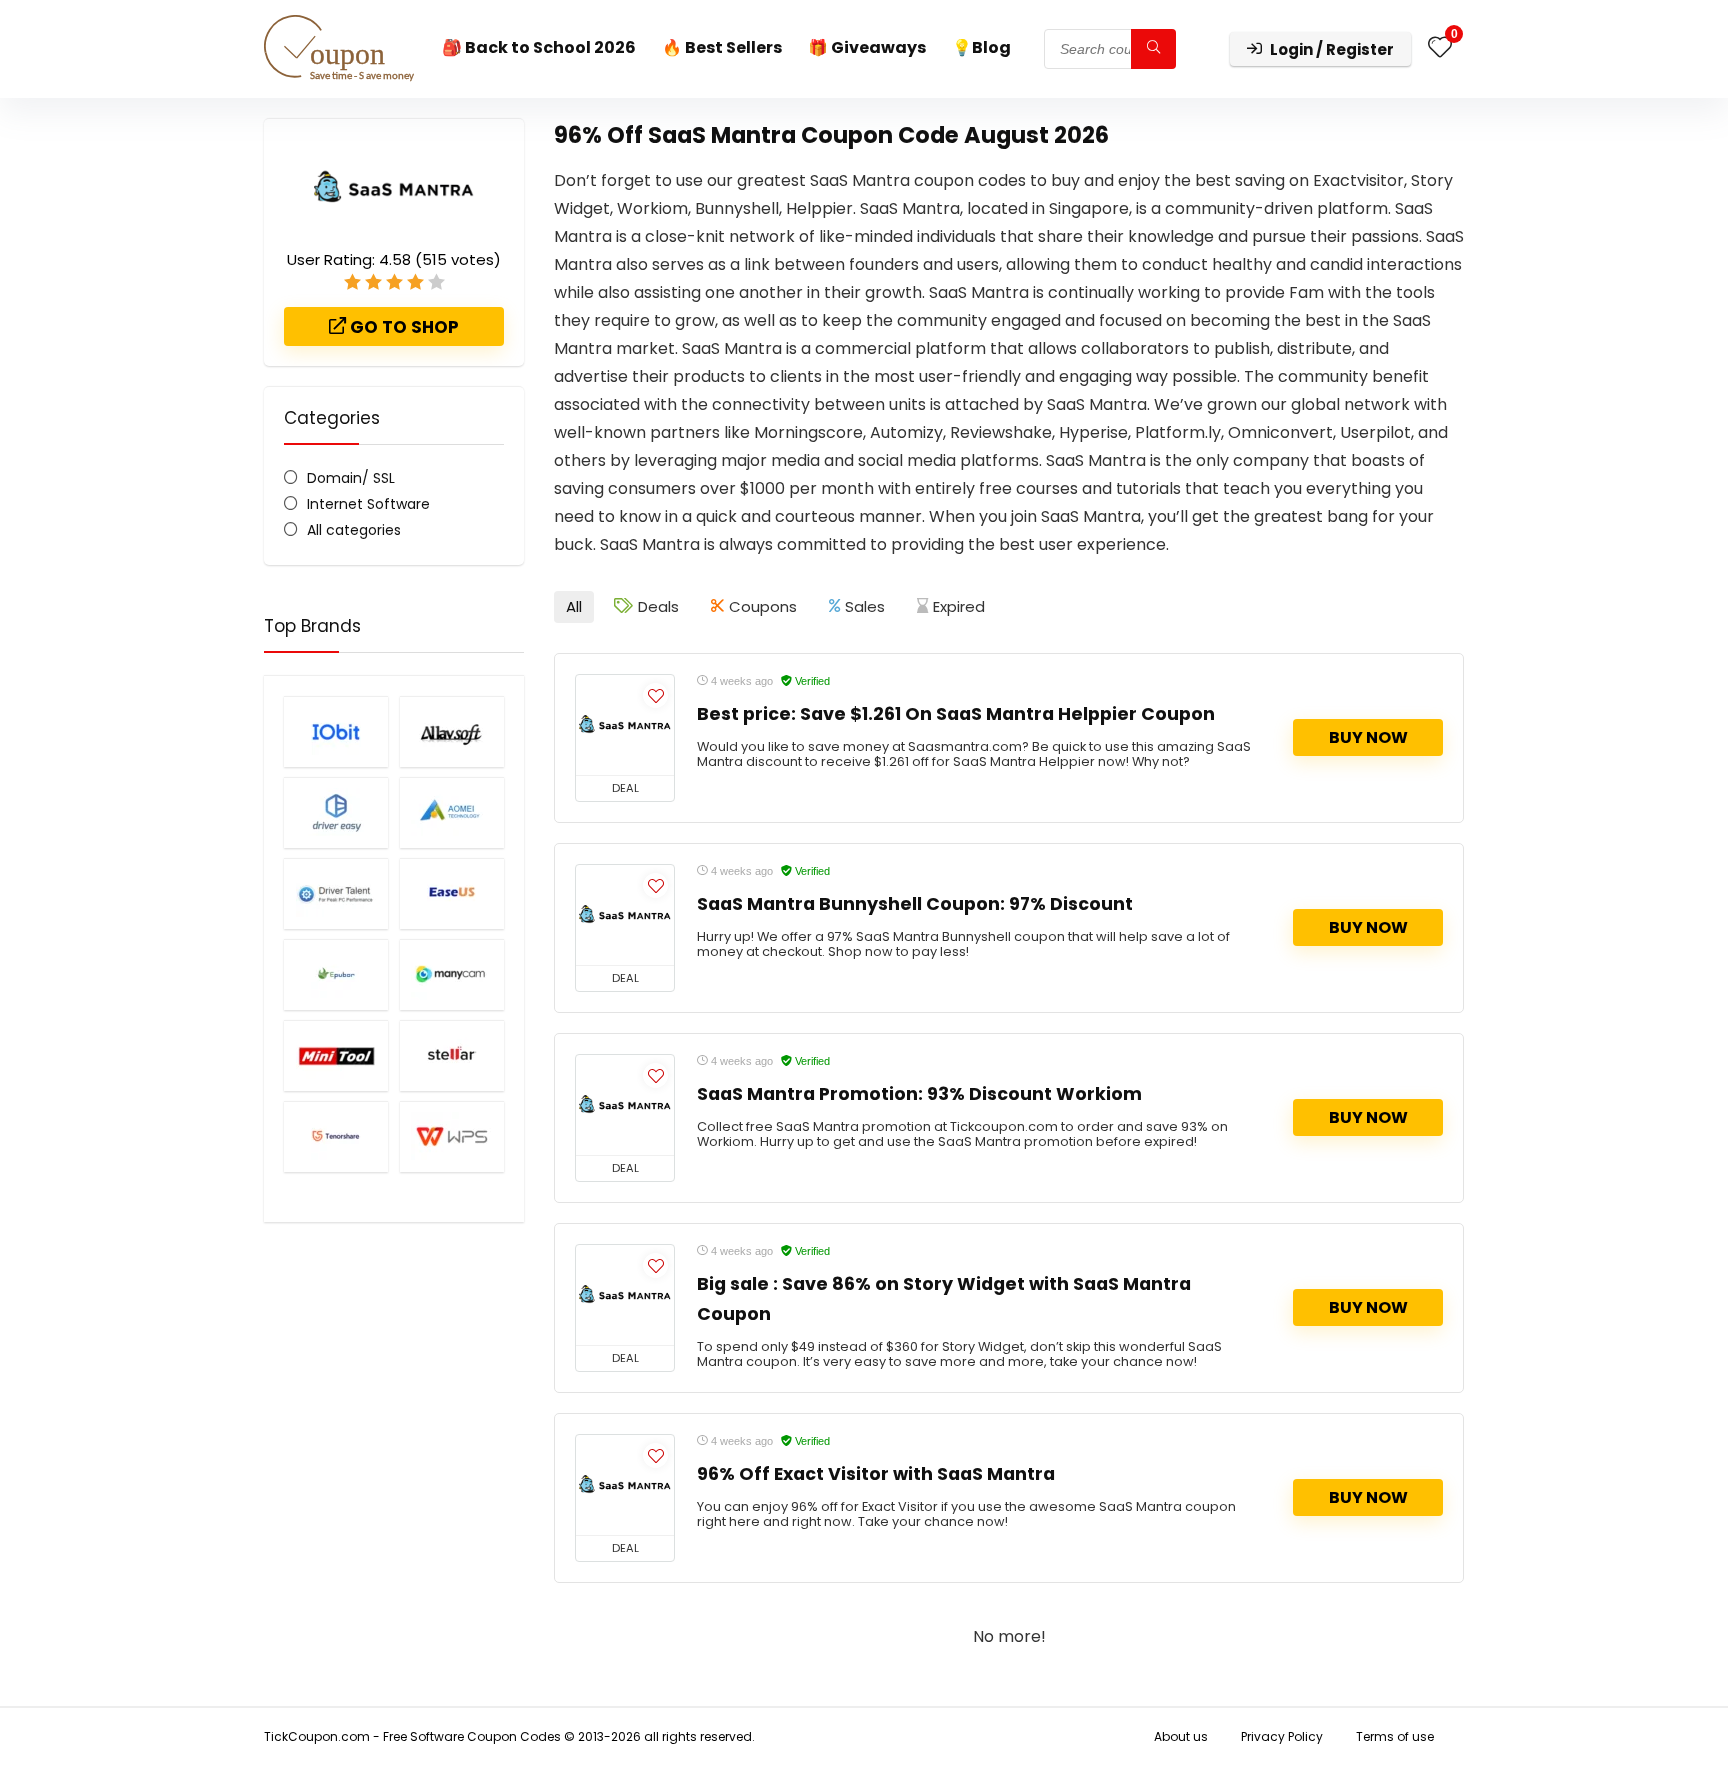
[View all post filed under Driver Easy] (336, 812)
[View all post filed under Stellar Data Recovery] (452, 1055)
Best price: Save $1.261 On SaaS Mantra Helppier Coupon (956, 714)
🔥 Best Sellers (722, 47)
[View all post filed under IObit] (336, 731)
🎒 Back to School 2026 (539, 47)
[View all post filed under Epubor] (336, 974)
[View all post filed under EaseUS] (452, 893)
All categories (354, 530)
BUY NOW (1368, 737)
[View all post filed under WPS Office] (452, 1136)
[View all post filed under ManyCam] (452, 974)
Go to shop (402, 327)
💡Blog (981, 47)
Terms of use (1395, 1736)
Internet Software (368, 504)
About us (1181, 1736)
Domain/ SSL (351, 478)
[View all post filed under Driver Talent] (336, 893)
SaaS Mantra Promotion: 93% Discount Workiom (919, 1094)
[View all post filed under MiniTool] (336, 1055)
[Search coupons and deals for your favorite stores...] (1153, 49)
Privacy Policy (1282, 1736)
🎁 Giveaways (867, 47)
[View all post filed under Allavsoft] (452, 731)
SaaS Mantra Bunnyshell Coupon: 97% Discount (915, 904)
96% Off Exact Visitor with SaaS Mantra (876, 1474)
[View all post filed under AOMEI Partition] (452, 812)
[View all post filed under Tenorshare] (336, 1136)
